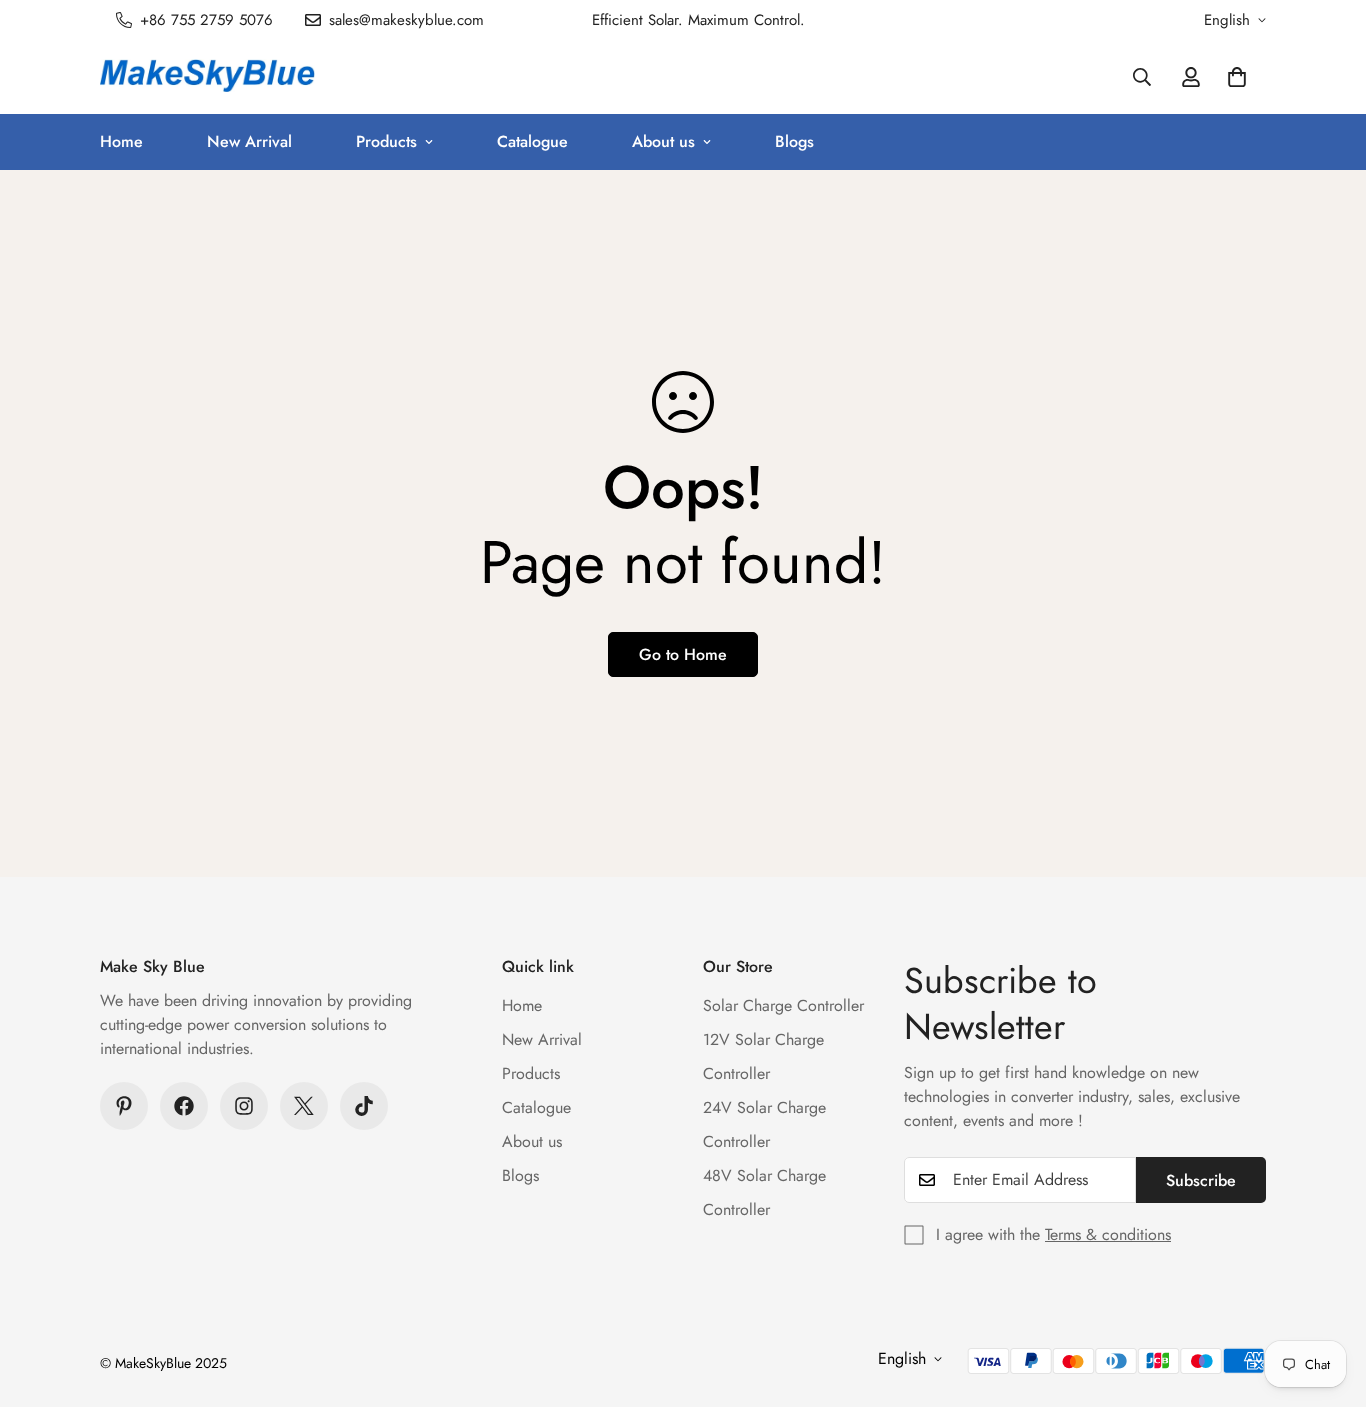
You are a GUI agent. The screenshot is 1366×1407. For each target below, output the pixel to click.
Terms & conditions (1108, 1234)
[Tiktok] (364, 1106)
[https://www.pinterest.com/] (124, 1106)
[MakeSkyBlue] (207, 76)
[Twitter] (304, 1106)
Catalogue (532, 141)
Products (386, 141)
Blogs (794, 141)
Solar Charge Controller (783, 1005)
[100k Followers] (244, 1106)
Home (121, 141)
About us (663, 141)
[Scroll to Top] (1327, 1298)
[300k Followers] (184, 1106)
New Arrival (249, 141)
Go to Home (683, 654)
